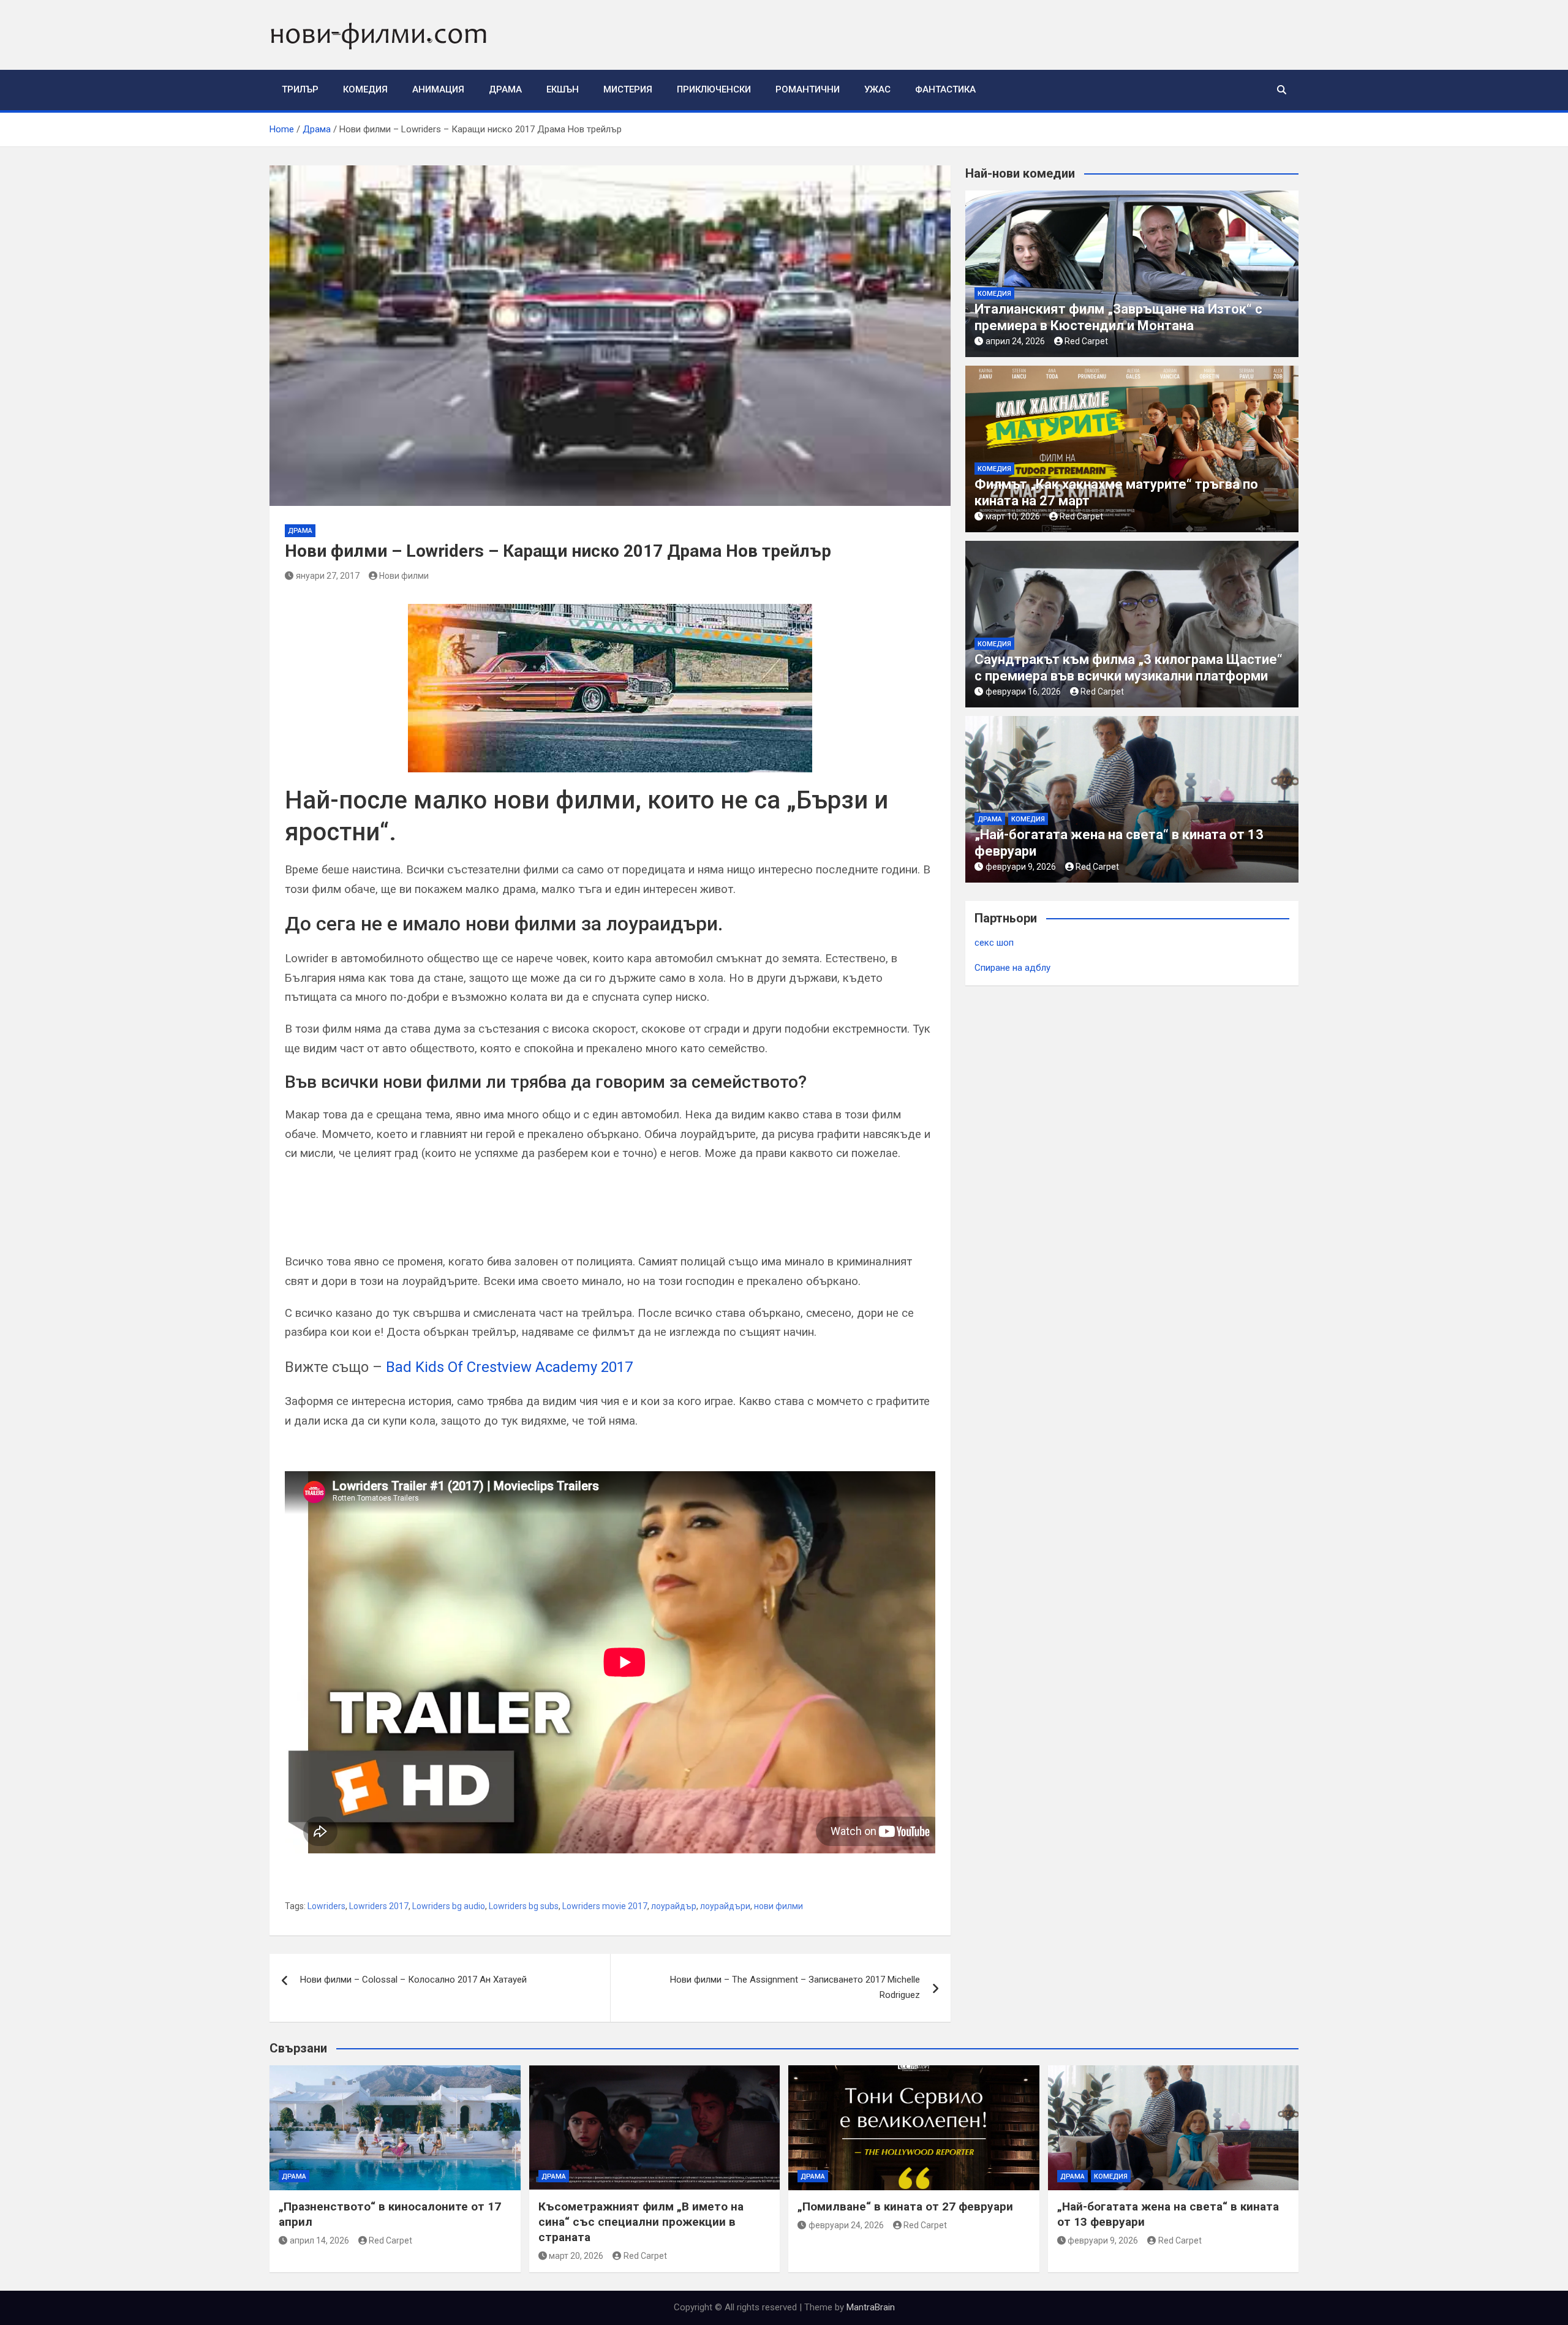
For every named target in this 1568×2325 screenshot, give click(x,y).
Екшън (563, 89)
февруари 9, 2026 (1021, 867)
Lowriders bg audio (449, 1906)
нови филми (778, 1906)
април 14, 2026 (319, 2240)
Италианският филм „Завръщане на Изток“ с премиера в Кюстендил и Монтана (1118, 317)
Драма (505, 89)
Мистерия (628, 89)
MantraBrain (871, 2307)
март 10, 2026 (1013, 516)
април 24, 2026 (1015, 341)
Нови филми (404, 576)
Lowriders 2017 (379, 1906)
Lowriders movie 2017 (605, 1906)
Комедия (365, 89)
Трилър (300, 89)
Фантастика (945, 89)
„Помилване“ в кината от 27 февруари (905, 2206)
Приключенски (714, 89)
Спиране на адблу (1012, 968)
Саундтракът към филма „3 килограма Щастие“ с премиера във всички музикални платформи (1129, 667)
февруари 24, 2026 (846, 2225)
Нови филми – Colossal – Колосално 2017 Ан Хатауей (413, 1980)
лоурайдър (674, 1906)
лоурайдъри (725, 1906)
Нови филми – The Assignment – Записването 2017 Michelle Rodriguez (795, 1988)
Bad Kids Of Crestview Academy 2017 (509, 1367)
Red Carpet (1086, 341)
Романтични (808, 89)
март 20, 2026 (576, 2256)
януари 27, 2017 (328, 576)
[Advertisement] (428, 1213)
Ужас (877, 89)
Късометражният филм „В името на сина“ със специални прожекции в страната (641, 2221)
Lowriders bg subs (524, 1906)
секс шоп (994, 943)
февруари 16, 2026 (1023, 691)
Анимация (438, 89)
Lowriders (326, 1906)
